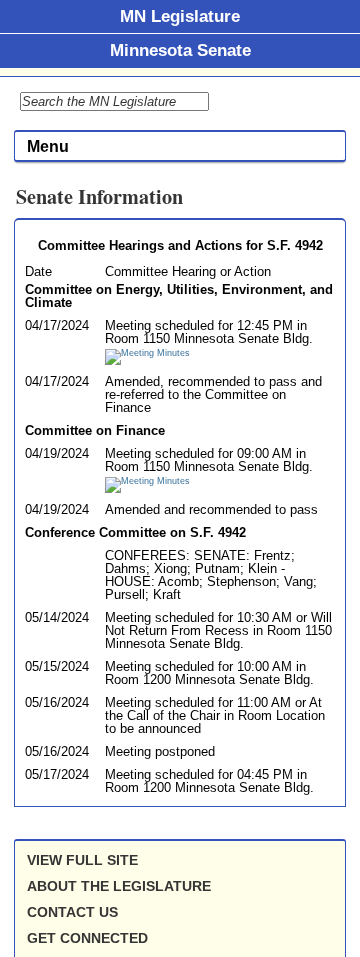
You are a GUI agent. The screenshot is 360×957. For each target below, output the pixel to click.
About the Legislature (119, 886)
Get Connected (87, 938)
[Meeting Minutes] (147, 353)
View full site (82, 860)
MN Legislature (180, 16)
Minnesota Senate (180, 50)
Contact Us (72, 912)
